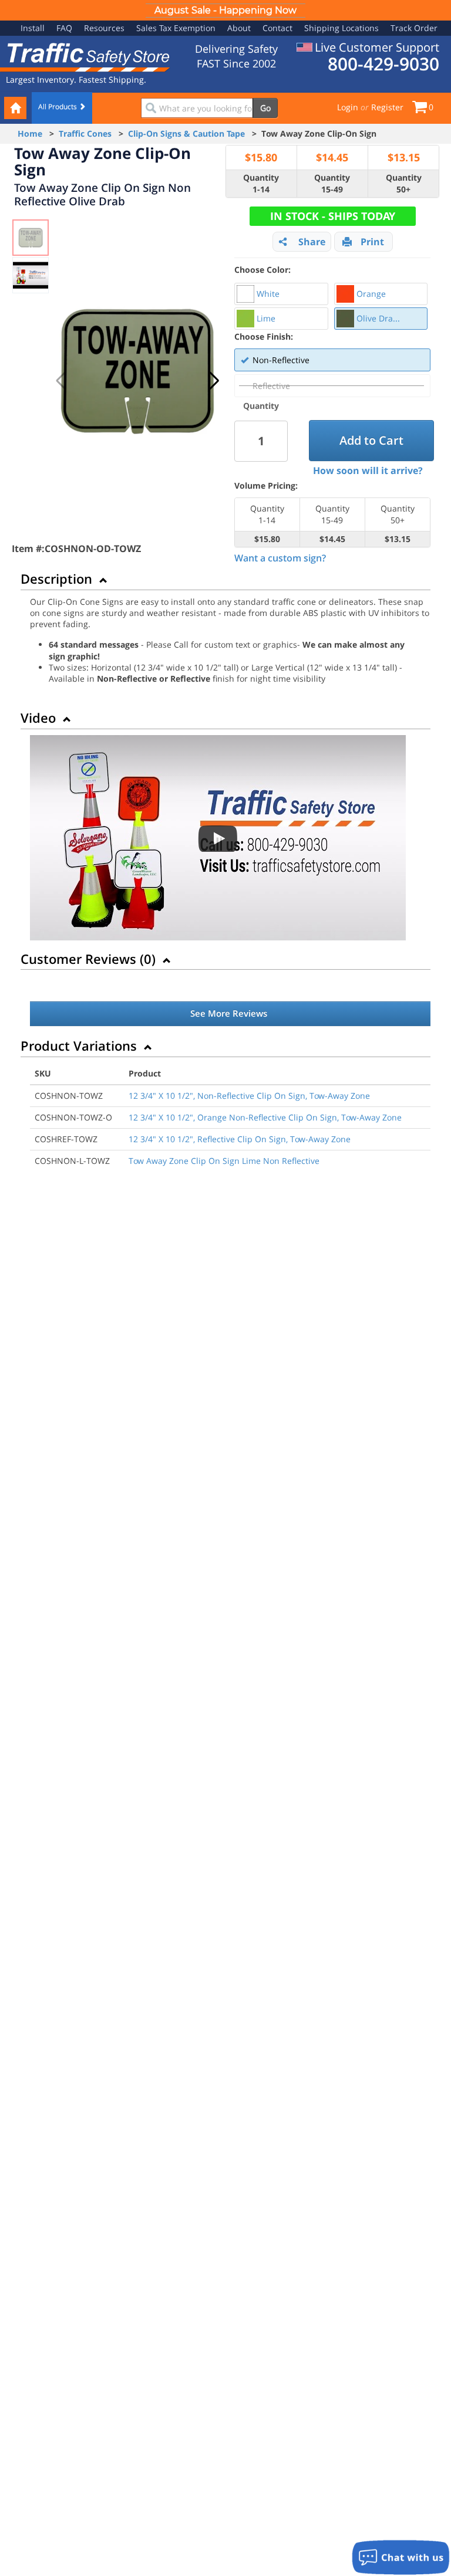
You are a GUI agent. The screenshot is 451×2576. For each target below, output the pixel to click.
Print (372, 242)
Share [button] (312, 242)
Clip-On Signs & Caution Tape (186, 133)
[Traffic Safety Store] (85, 56)
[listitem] (281, 294)
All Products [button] (58, 106)
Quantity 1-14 (261, 183)
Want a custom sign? (280, 558)
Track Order (414, 28)
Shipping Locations (341, 28)
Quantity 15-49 (332, 183)
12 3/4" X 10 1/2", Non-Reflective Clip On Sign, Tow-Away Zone (249, 1096)
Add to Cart (371, 440)
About (239, 28)
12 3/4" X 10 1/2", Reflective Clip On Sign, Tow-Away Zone (240, 1139)
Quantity (261, 406)
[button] (214, 381)
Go (265, 108)
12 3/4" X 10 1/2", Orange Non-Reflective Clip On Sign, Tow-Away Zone (265, 1117)
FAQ (64, 28)
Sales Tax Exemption (176, 28)
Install (33, 28)
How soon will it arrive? (368, 470)
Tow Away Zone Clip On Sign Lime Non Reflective (224, 1161)
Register (387, 107)
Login (348, 107)
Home (30, 133)
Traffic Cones (85, 133)
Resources (104, 28)
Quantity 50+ (404, 183)
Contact (277, 28)
